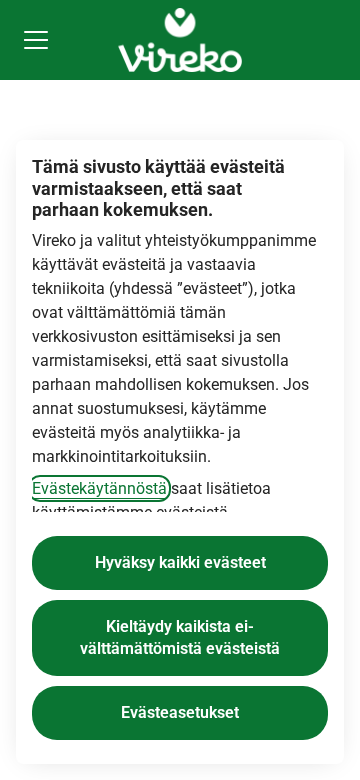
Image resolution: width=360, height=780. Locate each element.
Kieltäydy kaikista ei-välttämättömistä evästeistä (180, 637)
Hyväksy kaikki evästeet (180, 562)
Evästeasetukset (180, 712)
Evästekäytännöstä (99, 488)
